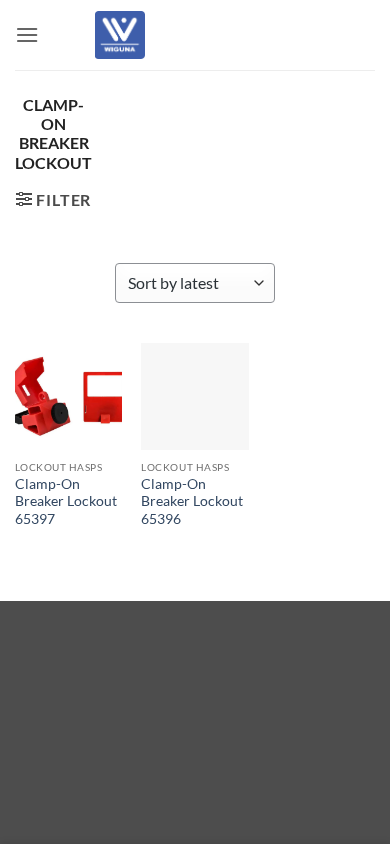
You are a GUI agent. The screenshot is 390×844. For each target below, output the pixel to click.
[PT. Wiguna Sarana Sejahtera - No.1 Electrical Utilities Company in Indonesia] (120, 35)
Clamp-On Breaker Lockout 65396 (192, 501)
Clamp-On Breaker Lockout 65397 (66, 501)
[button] (27, 34)
